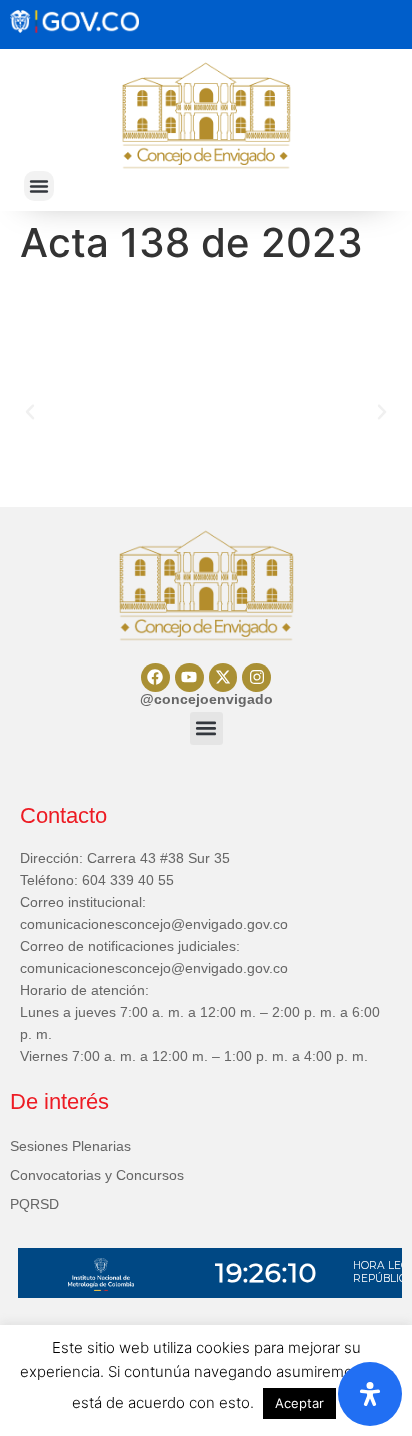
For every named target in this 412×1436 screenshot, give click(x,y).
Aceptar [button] (299, 1403)
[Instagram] (256, 677)
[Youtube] (189, 677)
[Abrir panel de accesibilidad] (370, 1394)
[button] (39, 186)
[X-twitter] (223, 677)
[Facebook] (155, 677)
